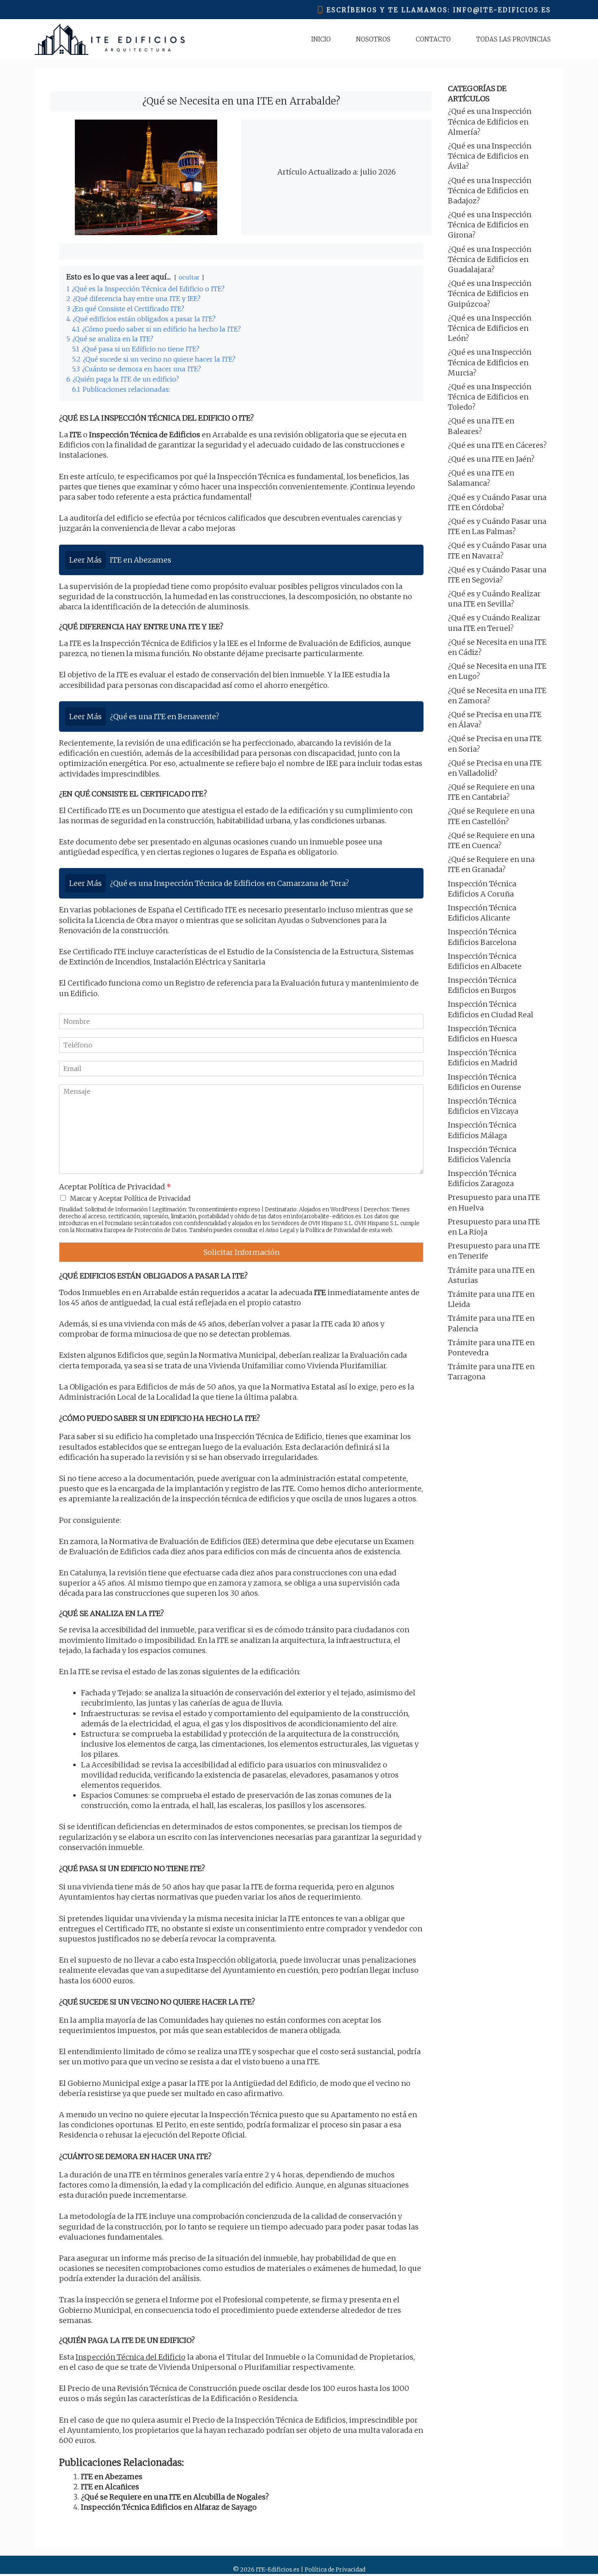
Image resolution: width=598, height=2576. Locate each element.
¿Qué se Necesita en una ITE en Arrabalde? (241, 101)
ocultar (189, 277)
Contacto (433, 39)
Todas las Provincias (513, 39)
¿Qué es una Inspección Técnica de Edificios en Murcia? (490, 362)
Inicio (321, 39)
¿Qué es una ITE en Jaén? (491, 459)
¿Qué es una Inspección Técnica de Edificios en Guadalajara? (490, 259)
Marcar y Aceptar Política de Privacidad (130, 1198)
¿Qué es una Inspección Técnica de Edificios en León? (490, 328)
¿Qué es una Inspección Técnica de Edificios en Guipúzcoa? (490, 293)
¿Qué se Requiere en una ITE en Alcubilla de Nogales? (175, 2497)
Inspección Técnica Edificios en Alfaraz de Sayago (169, 2507)
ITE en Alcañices (110, 2487)
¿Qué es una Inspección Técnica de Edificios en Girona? (490, 225)
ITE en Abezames (112, 2477)
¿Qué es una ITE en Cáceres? (497, 445)
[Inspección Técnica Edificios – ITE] (110, 39)
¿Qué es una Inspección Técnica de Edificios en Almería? (490, 121)
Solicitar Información (241, 1252)
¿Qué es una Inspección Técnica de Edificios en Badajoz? (490, 191)
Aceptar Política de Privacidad (115, 1187)
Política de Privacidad (333, 1230)
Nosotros (373, 39)
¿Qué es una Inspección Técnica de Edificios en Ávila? (490, 156)
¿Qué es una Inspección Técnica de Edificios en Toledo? (490, 397)
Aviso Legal (280, 1230)
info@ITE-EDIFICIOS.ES (502, 10)
